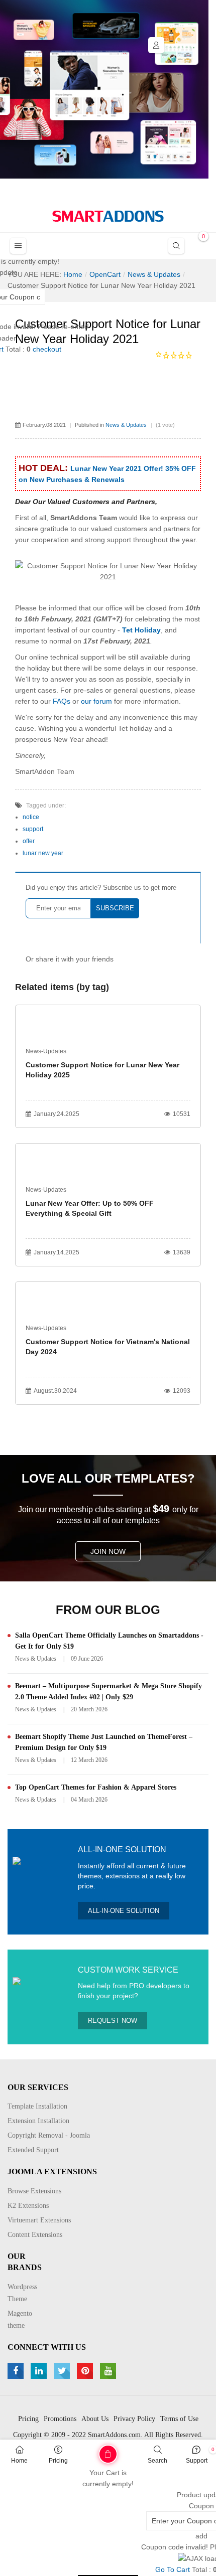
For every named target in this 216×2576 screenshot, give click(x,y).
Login (156, 45)
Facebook (17, 2371)
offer (29, 841)
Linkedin (40, 2371)
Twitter (63, 2371)
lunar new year (43, 853)
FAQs (62, 701)
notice (31, 817)
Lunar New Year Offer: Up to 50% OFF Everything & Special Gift (90, 1208)
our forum (97, 701)
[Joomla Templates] (108, 216)
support (33, 829)
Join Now (108, 1551)
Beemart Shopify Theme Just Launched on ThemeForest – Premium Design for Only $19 (104, 1742)
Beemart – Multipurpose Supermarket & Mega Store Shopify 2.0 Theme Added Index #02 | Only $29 (109, 1692)
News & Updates (126, 425)
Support (197, 2461)
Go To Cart (87, 2451)
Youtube (109, 2371)
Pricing (58, 2461)
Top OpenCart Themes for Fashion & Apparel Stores (96, 1787)
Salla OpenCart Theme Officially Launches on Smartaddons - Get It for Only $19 (109, 1641)
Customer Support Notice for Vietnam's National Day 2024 (108, 1347)
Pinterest (86, 2371)
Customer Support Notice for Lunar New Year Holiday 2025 (102, 1070)
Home (19, 2461)
